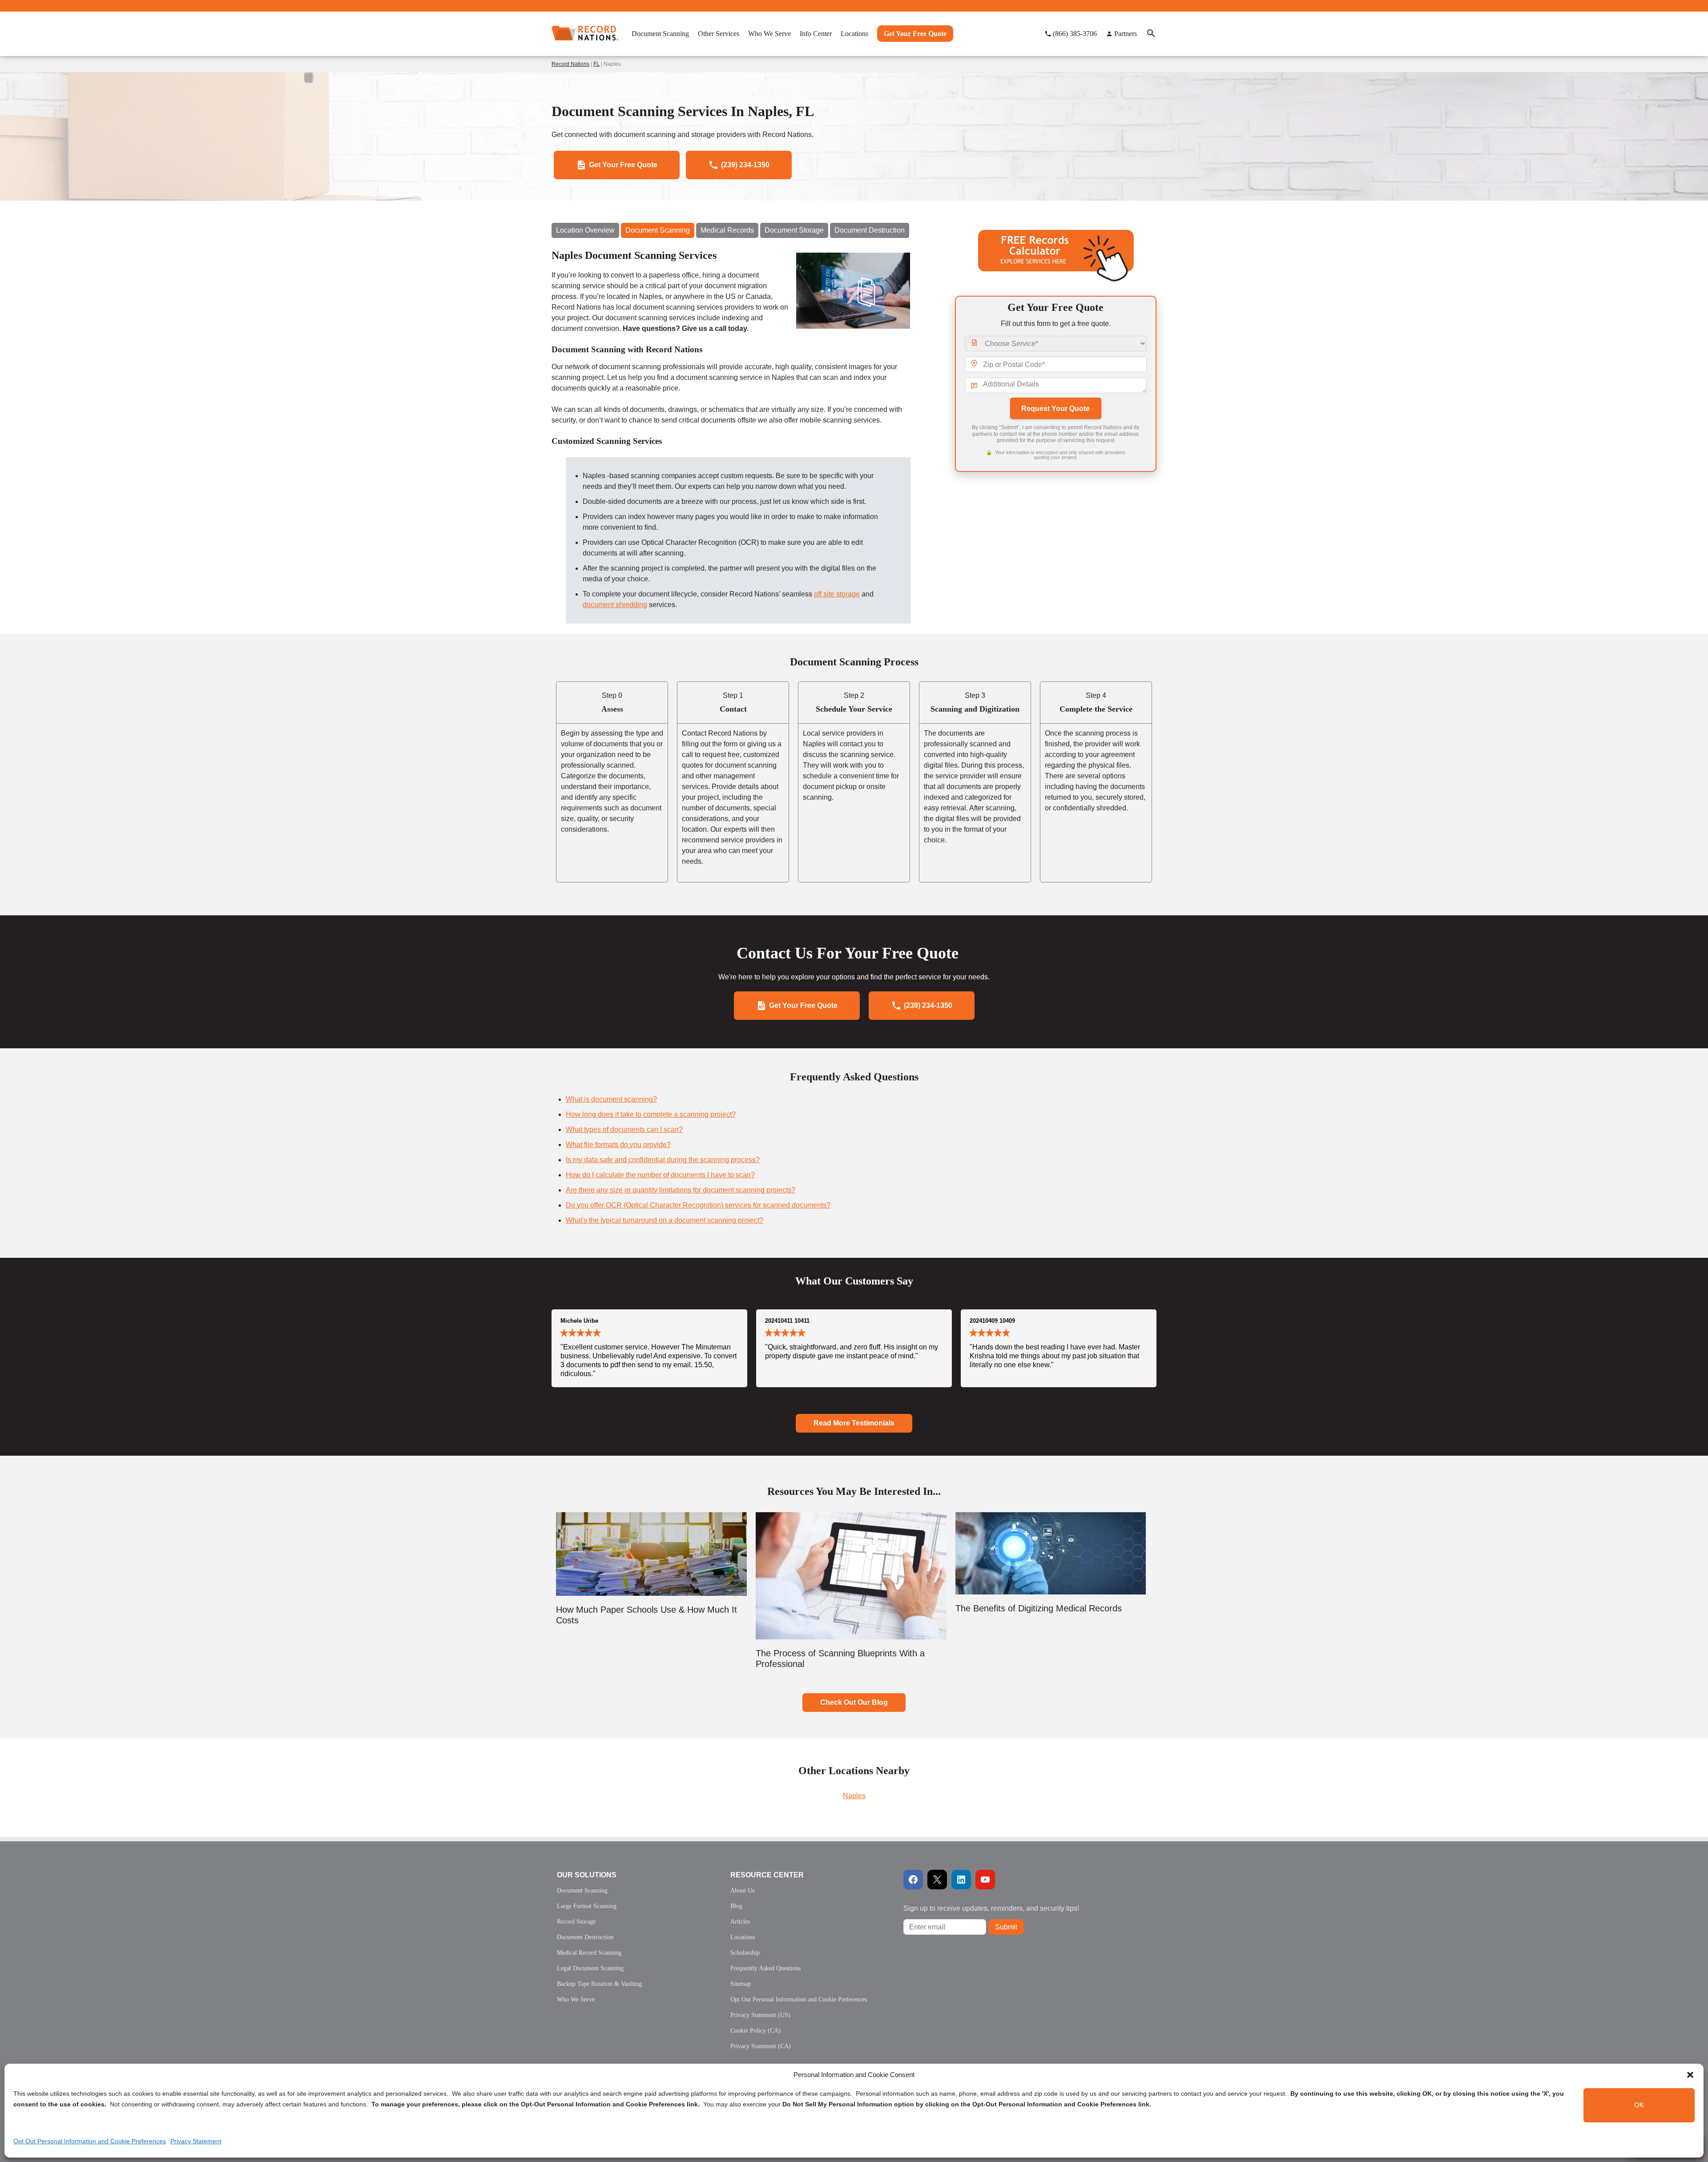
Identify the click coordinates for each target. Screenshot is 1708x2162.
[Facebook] (913, 1880)
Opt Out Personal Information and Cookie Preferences (90, 2141)
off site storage (837, 594)
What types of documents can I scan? (624, 1129)
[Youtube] (985, 1880)
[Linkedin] (961, 1880)
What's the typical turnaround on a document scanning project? (665, 1220)
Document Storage (794, 230)
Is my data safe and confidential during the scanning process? (663, 1160)
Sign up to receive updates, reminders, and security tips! (991, 1908)
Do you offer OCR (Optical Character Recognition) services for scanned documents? (698, 1205)
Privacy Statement (196, 2141)
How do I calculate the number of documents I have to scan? (660, 1175)
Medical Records (727, 230)
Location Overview (585, 230)
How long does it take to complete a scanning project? (651, 1114)
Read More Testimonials (854, 1423)
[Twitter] (937, 1880)
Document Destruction (870, 230)
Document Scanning (658, 230)
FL (596, 64)
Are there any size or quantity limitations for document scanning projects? (681, 1190)
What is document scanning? (611, 1099)
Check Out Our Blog (854, 1702)
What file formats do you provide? (618, 1145)
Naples (854, 1796)
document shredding (615, 605)
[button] (1690, 2075)
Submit (1006, 1927)
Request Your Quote (1055, 409)
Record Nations (570, 64)
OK (1639, 2105)
